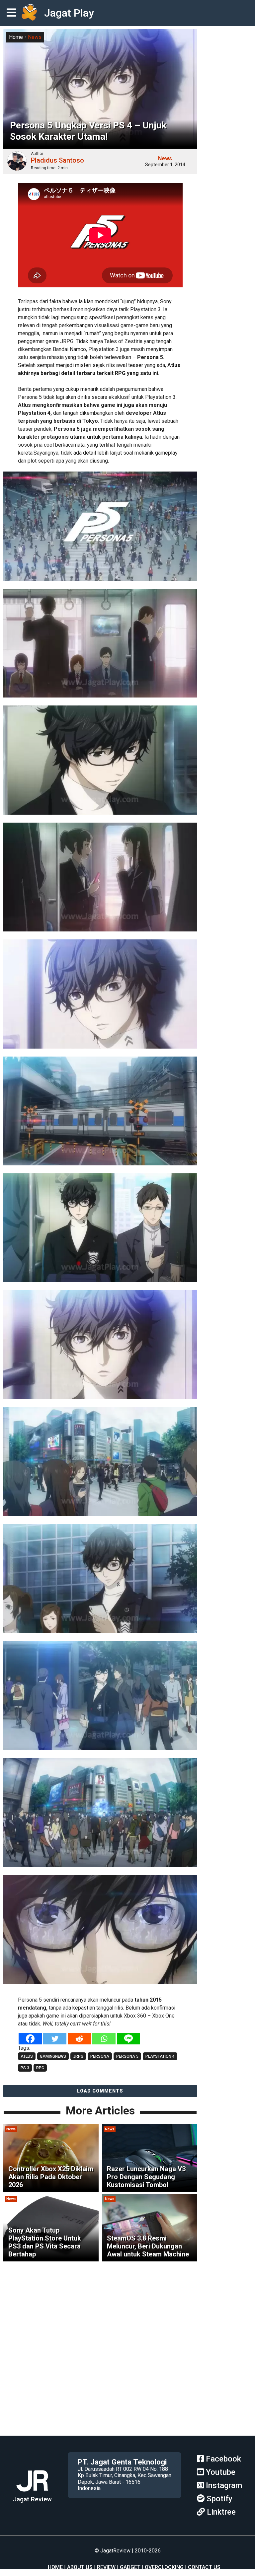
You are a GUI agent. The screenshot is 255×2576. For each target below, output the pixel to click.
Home (16, 37)
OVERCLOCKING (164, 2567)
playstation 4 (160, 2056)
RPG (40, 2068)
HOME (55, 2567)
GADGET (130, 2567)
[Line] (128, 2039)
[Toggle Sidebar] (13, 13)
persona (100, 2056)
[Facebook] (30, 2039)
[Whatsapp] (104, 2039)
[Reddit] (79, 2039)
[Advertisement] (127, 2389)
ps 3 (25, 2068)
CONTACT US (204, 2567)
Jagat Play (69, 13)
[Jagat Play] (29, 13)
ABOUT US (80, 2567)
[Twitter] (55, 2039)
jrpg (78, 2056)
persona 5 (127, 2056)
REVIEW (106, 2567)
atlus (27, 2056)
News (35, 37)
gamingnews (53, 2056)
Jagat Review (32, 2499)
